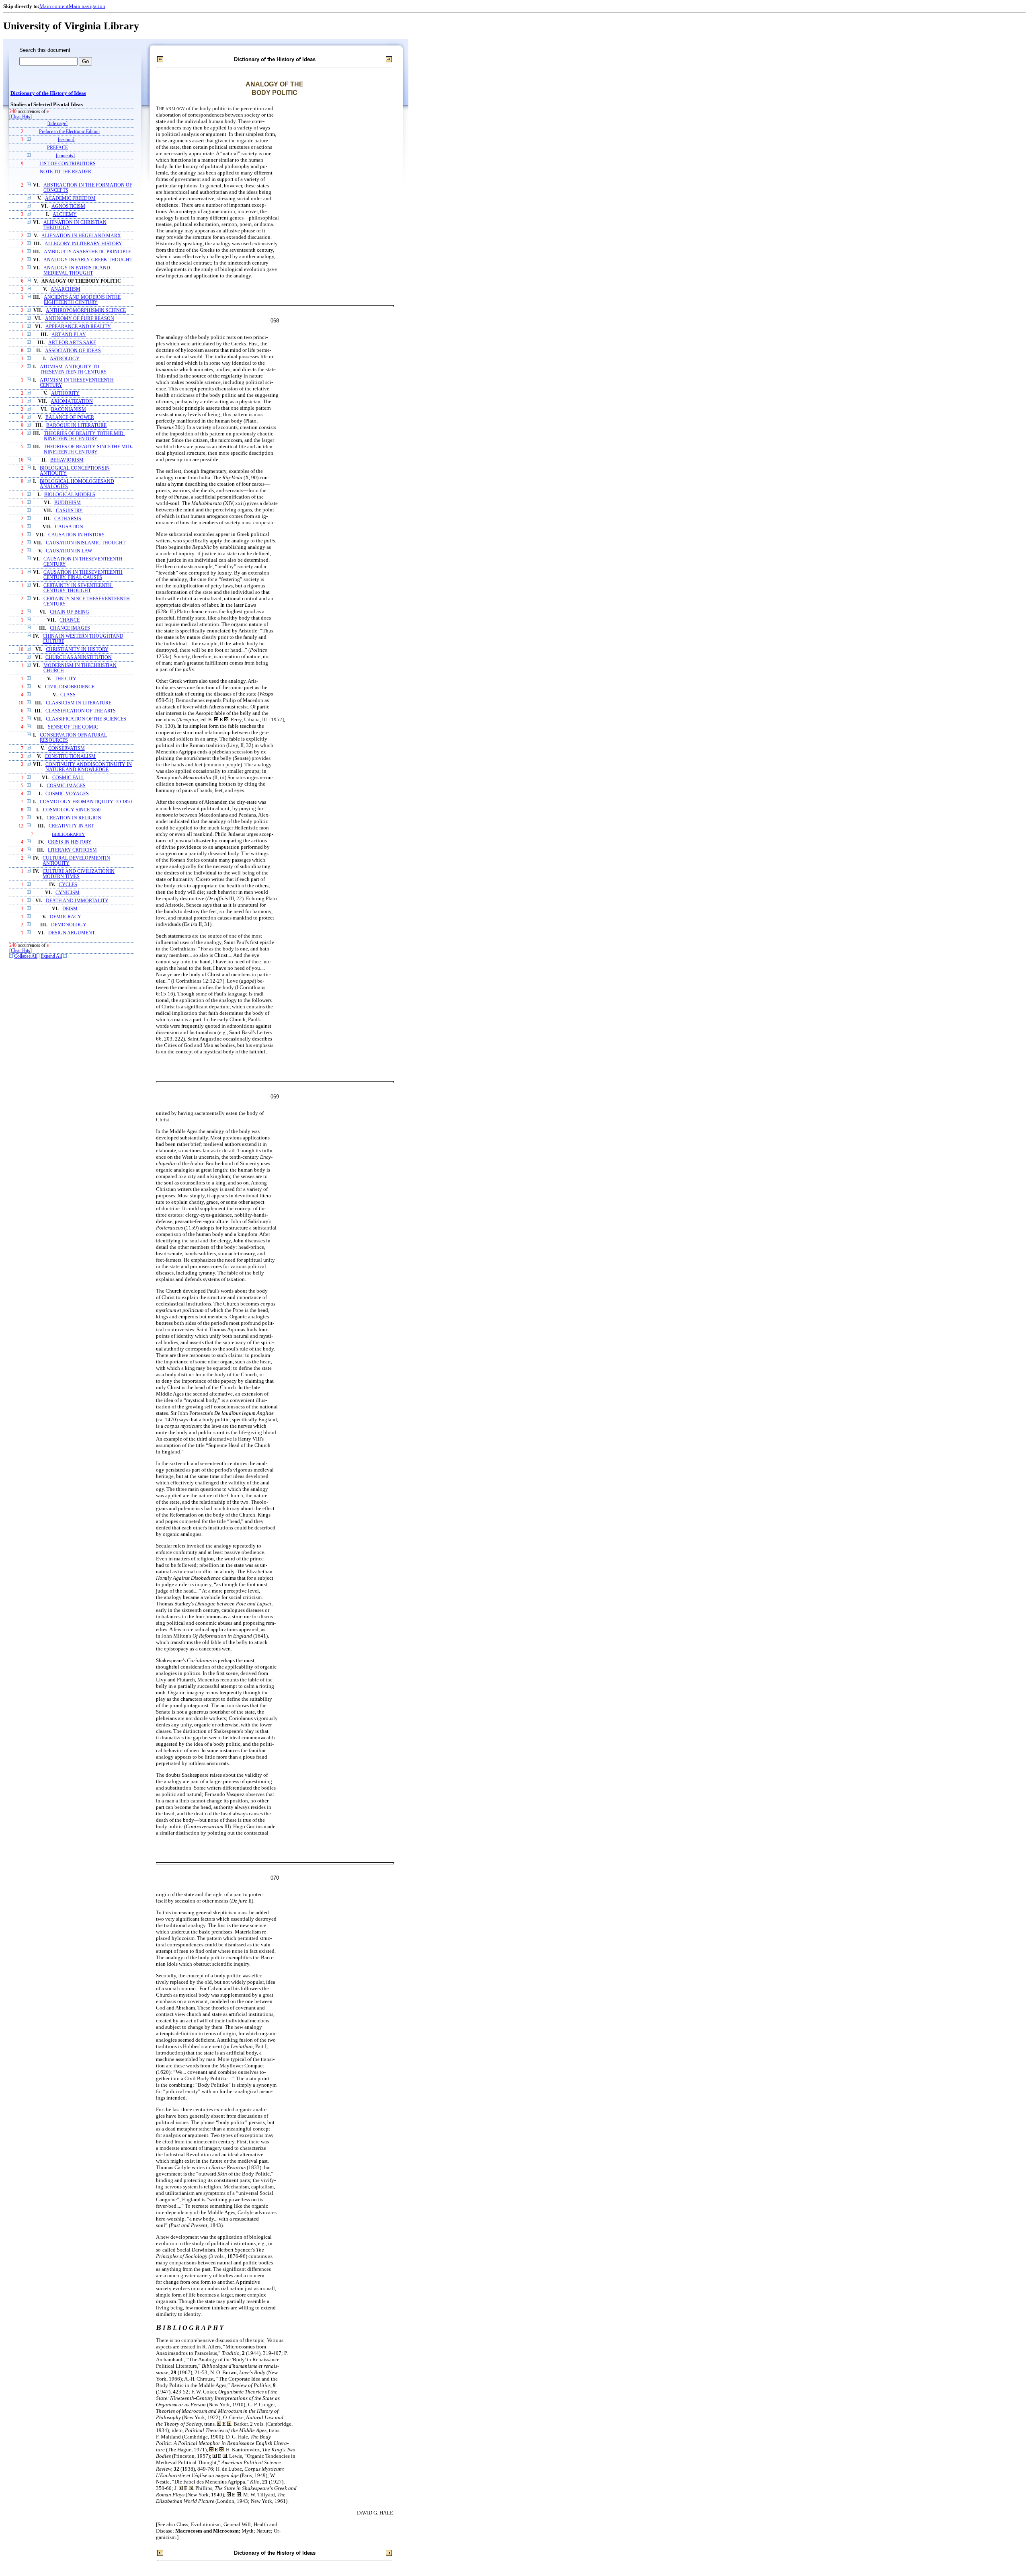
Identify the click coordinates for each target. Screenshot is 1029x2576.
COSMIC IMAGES (66, 786)
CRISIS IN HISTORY (70, 842)
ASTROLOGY (65, 359)
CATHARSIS (68, 519)
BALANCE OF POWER (70, 418)
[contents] (65, 156)
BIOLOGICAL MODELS (70, 495)
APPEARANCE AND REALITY (78, 327)
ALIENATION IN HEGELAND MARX (81, 236)
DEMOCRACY (66, 917)
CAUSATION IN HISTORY (77, 535)
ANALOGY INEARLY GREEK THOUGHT (88, 260)
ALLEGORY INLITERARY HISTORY (83, 244)
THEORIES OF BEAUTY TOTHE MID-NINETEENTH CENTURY (84, 436)
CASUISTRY (69, 511)
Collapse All (26, 956)
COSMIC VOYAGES (67, 794)
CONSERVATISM (67, 748)
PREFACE (57, 148)
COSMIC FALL (68, 778)
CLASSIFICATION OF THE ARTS (81, 711)
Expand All (51, 956)
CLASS (68, 695)
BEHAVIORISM (67, 460)
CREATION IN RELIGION (74, 818)
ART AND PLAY (69, 335)
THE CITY (66, 679)
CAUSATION (69, 527)
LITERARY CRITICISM (72, 850)
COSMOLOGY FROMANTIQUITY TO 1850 (86, 802)
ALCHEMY (65, 214)
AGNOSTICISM (68, 206)
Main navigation (87, 6)
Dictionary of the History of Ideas (48, 93)
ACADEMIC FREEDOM (70, 198)
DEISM (70, 909)
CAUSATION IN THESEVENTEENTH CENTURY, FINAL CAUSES (83, 575)
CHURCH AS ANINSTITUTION (79, 658)
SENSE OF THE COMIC (73, 727)
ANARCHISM (66, 289)
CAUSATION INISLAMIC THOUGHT (86, 543)
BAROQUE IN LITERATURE (76, 426)
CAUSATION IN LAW (69, 551)
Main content (54, 6)
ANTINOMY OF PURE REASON (80, 319)
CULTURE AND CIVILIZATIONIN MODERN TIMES (79, 874)
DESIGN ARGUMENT (72, 933)
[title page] (57, 124)
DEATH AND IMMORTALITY (77, 901)
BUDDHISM (68, 503)
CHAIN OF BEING (70, 612)
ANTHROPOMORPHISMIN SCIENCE (86, 311)
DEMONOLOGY (69, 925)
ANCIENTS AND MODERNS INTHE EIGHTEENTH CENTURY (82, 300)
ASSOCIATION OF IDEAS (73, 351)
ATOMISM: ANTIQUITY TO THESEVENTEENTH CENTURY (73, 369)
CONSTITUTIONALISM (70, 756)
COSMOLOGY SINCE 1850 (72, 810)
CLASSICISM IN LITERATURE (79, 703)
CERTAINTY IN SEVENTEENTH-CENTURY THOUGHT (78, 588)
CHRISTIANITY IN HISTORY (77, 650)
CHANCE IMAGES (70, 628)
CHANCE (70, 620)
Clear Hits (20, 117)
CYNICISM (68, 893)
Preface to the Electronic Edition (69, 132)
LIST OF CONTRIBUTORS (68, 164)
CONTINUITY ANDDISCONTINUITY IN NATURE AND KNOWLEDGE (89, 767)
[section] (66, 140)
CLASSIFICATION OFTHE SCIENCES (86, 719)
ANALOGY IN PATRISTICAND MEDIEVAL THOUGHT (77, 271)
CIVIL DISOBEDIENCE (70, 687)
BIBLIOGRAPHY (68, 834)
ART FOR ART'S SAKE (72, 343)
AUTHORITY (65, 393)
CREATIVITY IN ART (71, 826)
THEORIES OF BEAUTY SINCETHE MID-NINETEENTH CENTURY (88, 450)
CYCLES (68, 885)
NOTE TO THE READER (66, 172)
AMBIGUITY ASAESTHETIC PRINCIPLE (87, 252)
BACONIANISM (69, 409)
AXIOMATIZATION (72, 401)
